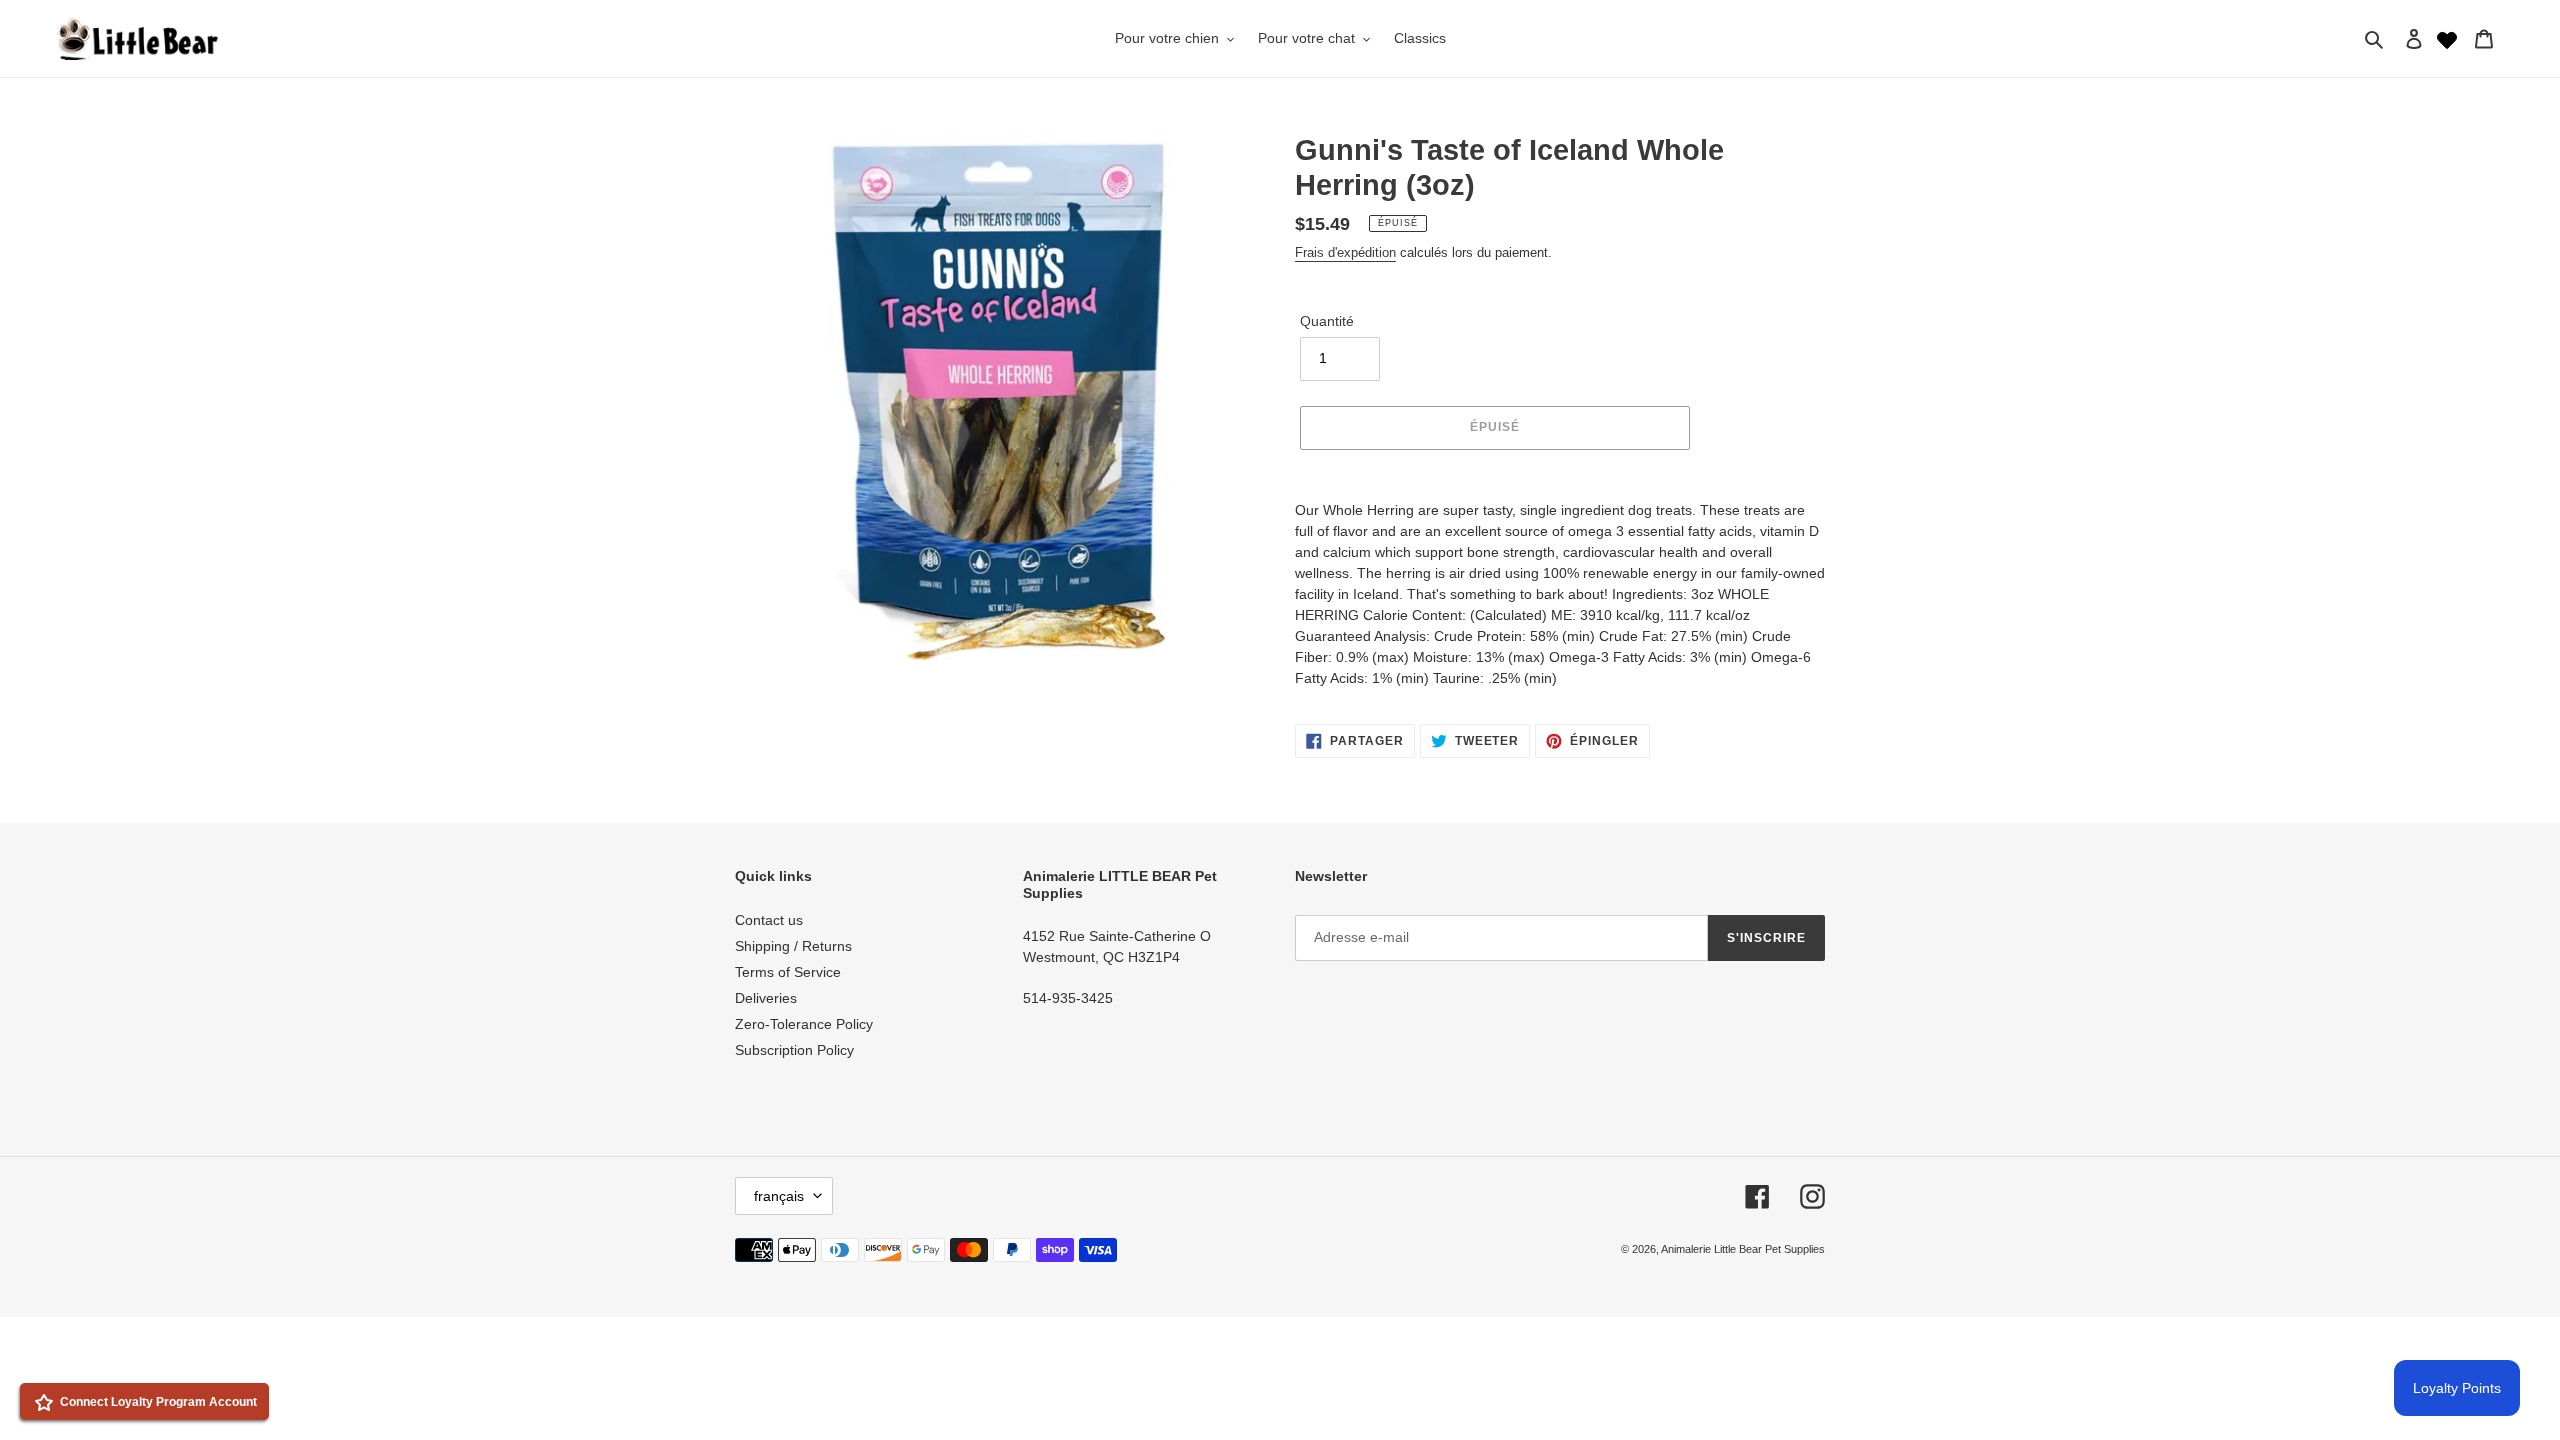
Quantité (1327, 321)
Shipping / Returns (793, 946)
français (779, 1196)
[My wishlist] (2447, 38)
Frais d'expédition (1345, 252)
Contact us (769, 920)
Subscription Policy (794, 1050)
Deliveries (766, 998)
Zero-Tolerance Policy (804, 1024)
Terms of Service (788, 972)
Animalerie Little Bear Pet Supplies (1743, 1249)
